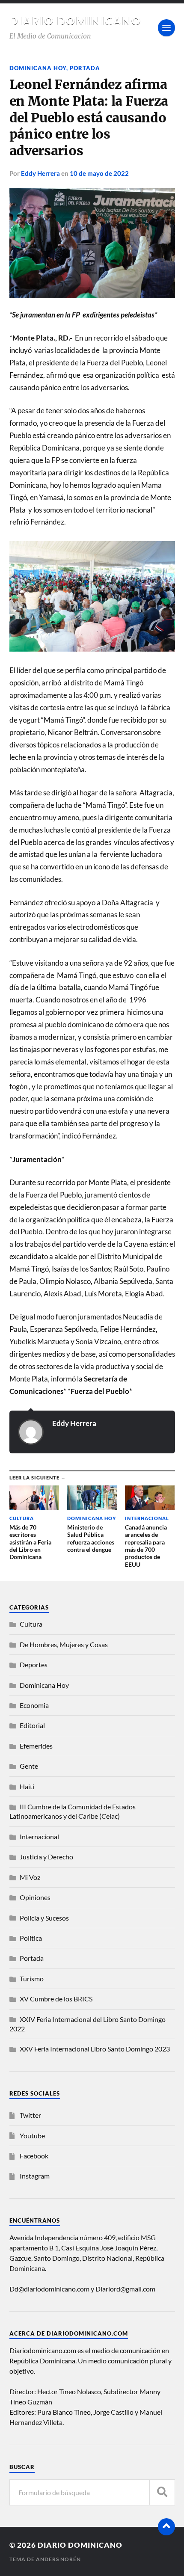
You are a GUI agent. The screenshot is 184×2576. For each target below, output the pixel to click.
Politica (31, 1938)
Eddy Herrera (40, 173)
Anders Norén (58, 2559)
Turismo (32, 1979)
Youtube (32, 2136)
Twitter (30, 2115)
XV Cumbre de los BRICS (56, 1999)
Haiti (27, 1786)
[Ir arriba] (166, 2527)
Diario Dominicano (75, 21)
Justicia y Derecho (46, 1857)
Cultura (31, 1624)
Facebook (34, 2156)
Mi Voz (30, 1877)
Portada (85, 68)
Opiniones (35, 1897)
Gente (29, 1766)
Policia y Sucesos (44, 1918)
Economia (34, 1705)
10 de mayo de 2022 (99, 173)
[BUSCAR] (162, 2492)
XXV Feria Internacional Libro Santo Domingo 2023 (95, 2049)
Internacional (39, 1836)
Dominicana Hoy (38, 68)
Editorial (32, 1725)
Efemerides (36, 1746)
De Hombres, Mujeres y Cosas (64, 1644)
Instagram (35, 2176)
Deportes (34, 1664)
